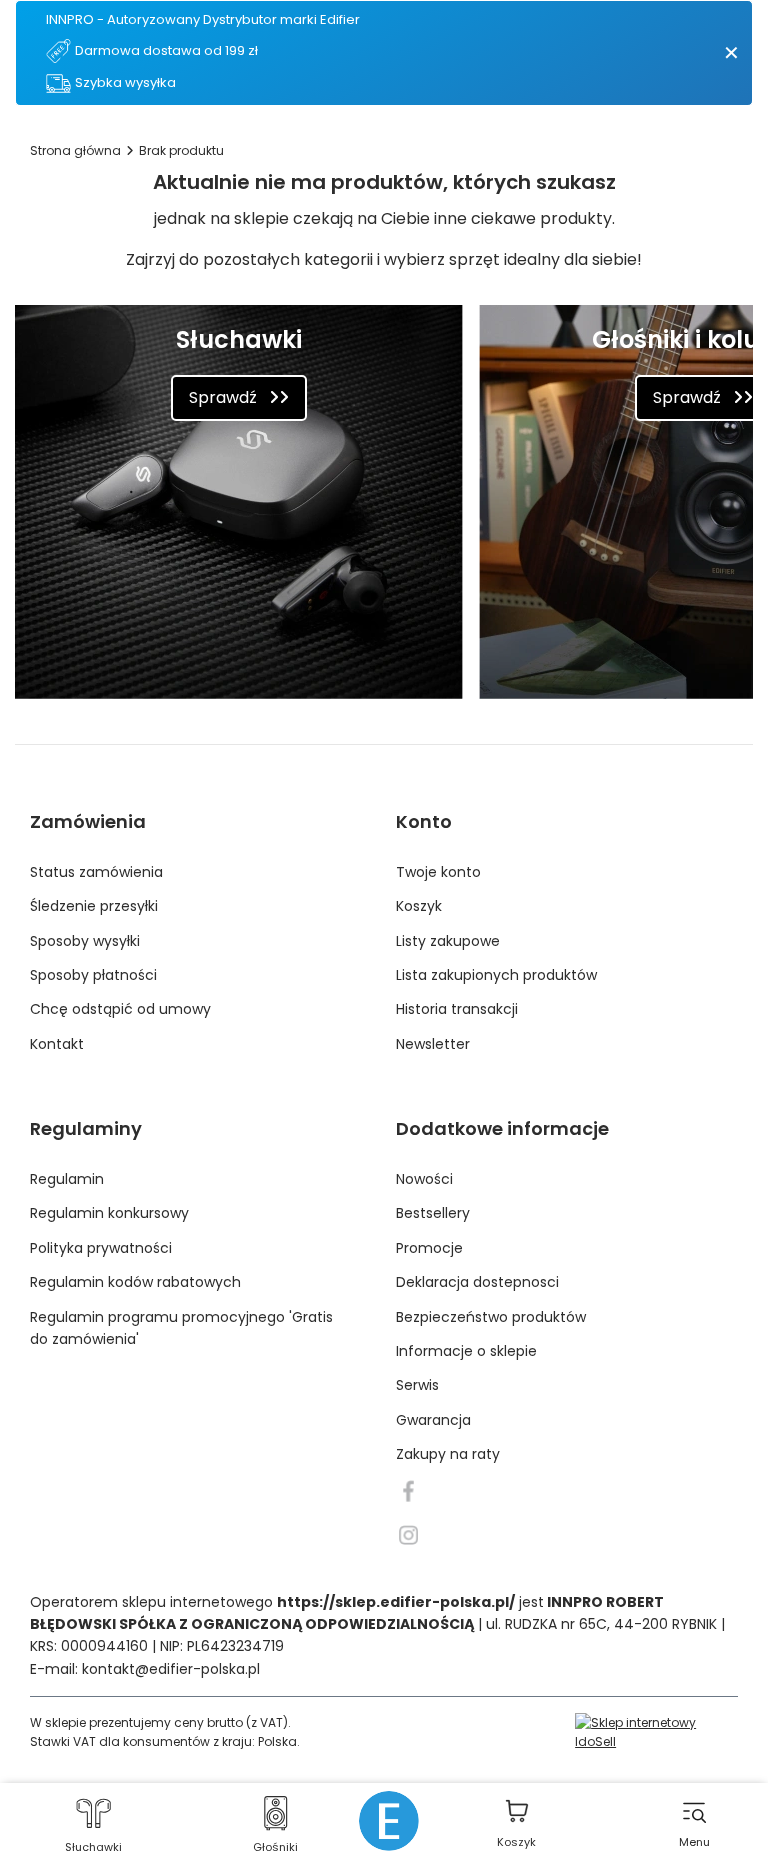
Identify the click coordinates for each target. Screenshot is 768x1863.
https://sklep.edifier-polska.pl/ (396, 1602)
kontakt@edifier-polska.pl (171, 1669)
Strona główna (75, 150)
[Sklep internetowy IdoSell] (656, 1732)
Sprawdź (223, 397)
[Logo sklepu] (389, 1821)
